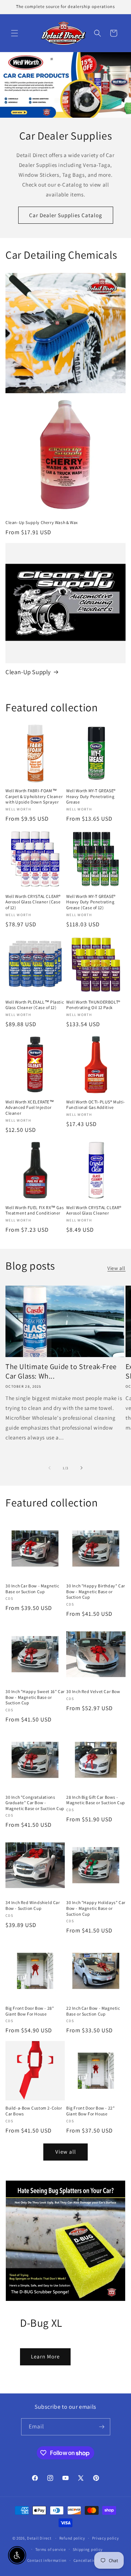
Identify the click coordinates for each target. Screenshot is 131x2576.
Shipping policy (88, 2549)
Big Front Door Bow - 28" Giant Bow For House (30, 2011)
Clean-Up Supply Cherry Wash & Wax (42, 522)
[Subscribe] (102, 2427)
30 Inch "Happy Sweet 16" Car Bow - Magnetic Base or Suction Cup (35, 1697)
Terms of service (51, 2549)
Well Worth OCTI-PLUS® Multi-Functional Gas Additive (96, 1105)
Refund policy (72, 2538)
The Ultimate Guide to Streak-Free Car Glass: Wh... (61, 1371)
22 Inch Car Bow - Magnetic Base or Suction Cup (93, 2011)
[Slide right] (82, 1468)
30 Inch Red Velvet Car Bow (93, 1691)
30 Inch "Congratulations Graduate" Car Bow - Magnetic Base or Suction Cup (35, 1803)
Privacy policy (106, 2538)
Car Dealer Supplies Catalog (66, 215)
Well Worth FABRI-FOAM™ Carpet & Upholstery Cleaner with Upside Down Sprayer (34, 796)
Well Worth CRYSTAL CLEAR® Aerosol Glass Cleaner (94, 1210)
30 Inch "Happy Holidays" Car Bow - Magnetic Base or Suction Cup (96, 1908)
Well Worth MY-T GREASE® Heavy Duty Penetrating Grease (91, 796)
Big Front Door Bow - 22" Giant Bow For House (90, 2111)
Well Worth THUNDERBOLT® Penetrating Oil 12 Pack (93, 1005)
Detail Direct (39, 2538)
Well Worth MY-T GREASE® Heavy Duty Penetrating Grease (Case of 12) (91, 902)
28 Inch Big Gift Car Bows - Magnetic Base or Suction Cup (96, 1800)
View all (116, 1268)
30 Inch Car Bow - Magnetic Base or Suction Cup (32, 1589)
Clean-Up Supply (28, 672)
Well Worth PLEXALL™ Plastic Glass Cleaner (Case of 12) (35, 1005)
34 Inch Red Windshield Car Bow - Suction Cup (33, 1905)
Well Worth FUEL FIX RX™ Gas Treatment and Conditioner (35, 1210)
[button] (15, 33)
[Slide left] (49, 1468)
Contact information (47, 2560)
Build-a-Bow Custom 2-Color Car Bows (34, 2111)
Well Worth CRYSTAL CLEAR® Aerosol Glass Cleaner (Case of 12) (33, 902)
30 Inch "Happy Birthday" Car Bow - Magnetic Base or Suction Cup (96, 1591)
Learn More (45, 2356)
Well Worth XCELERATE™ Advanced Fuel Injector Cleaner (30, 1107)
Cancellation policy (92, 2560)
